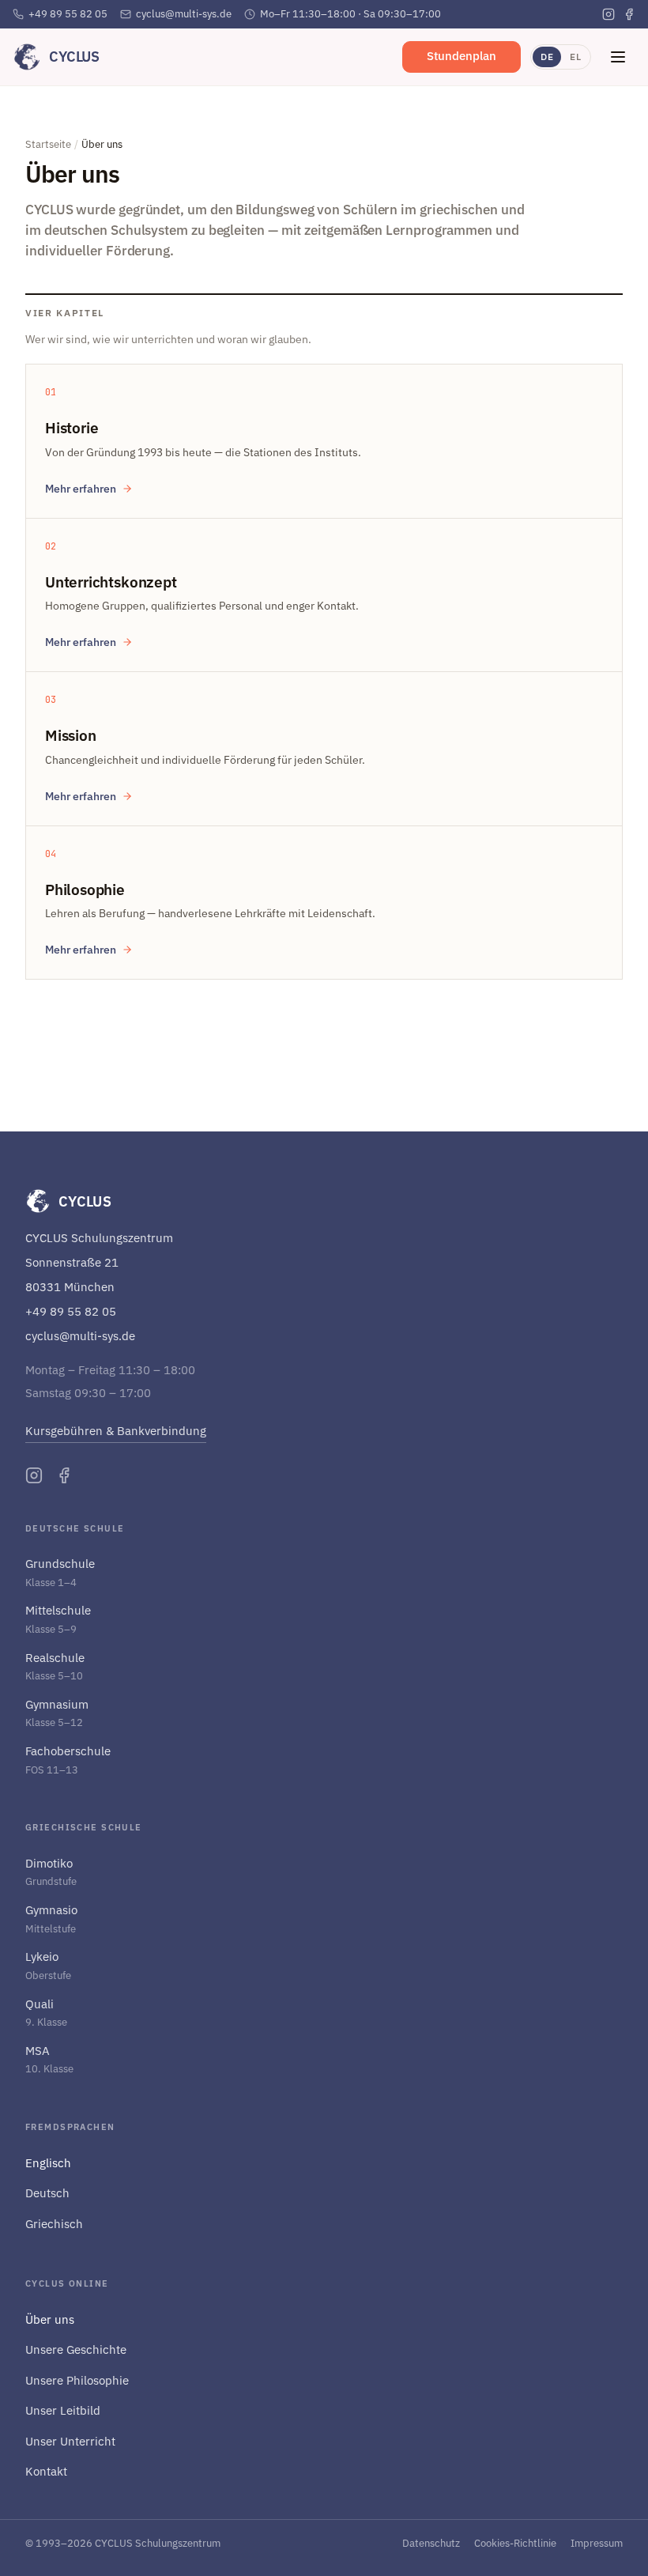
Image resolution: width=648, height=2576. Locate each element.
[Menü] (618, 57)
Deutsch (47, 2193)
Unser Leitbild (63, 2410)
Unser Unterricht (70, 2441)
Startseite (48, 144)
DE (547, 57)
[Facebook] (629, 14)
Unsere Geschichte (76, 2349)
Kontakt (46, 2471)
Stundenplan (462, 56)
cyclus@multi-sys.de (184, 14)
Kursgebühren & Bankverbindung (116, 1431)
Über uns (50, 2319)
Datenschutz (431, 2543)
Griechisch (54, 2224)
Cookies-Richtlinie (515, 2543)
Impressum (597, 2543)
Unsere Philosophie (77, 2380)
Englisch (48, 2163)
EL (575, 57)
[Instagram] (608, 14)
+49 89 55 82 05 (68, 14)
